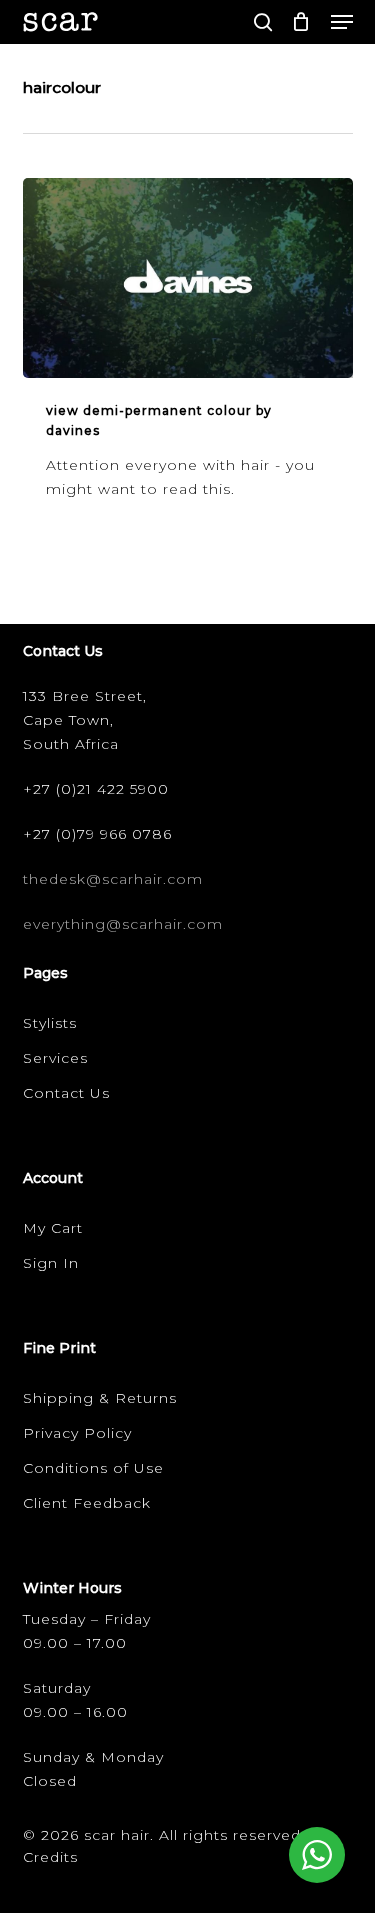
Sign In (51, 1263)
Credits (50, 1857)
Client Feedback (87, 1503)
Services (55, 1058)
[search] (263, 22)
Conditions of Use (93, 1468)
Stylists (50, 1023)
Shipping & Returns (100, 1398)
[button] (342, 22)
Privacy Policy (77, 1433)
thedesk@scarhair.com (113, 879)
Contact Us (66, 1093)
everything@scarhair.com (123, 924)
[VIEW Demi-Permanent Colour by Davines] (188, 278)
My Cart (53, 1228)
